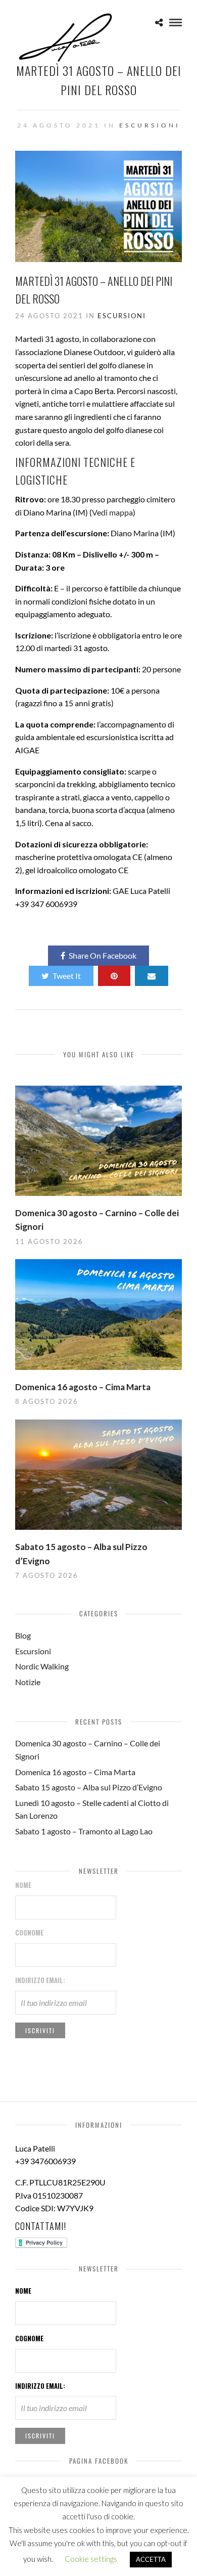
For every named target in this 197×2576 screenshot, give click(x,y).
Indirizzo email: (40, 1980)
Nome (23, 1885)
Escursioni (150, 125)
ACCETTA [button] (151, 2559)
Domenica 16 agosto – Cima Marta (83, 1387)
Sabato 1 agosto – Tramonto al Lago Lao (84, 1831)
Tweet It (67, 976)
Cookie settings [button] (91, 2559)
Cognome (29, 1933)
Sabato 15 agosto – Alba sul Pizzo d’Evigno (89, 1787)
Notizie (28, 1682)
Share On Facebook (103, 955)
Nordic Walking (42, 1666)
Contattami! (41, 2226)
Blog (23, 1635)
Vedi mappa (112, 512)
